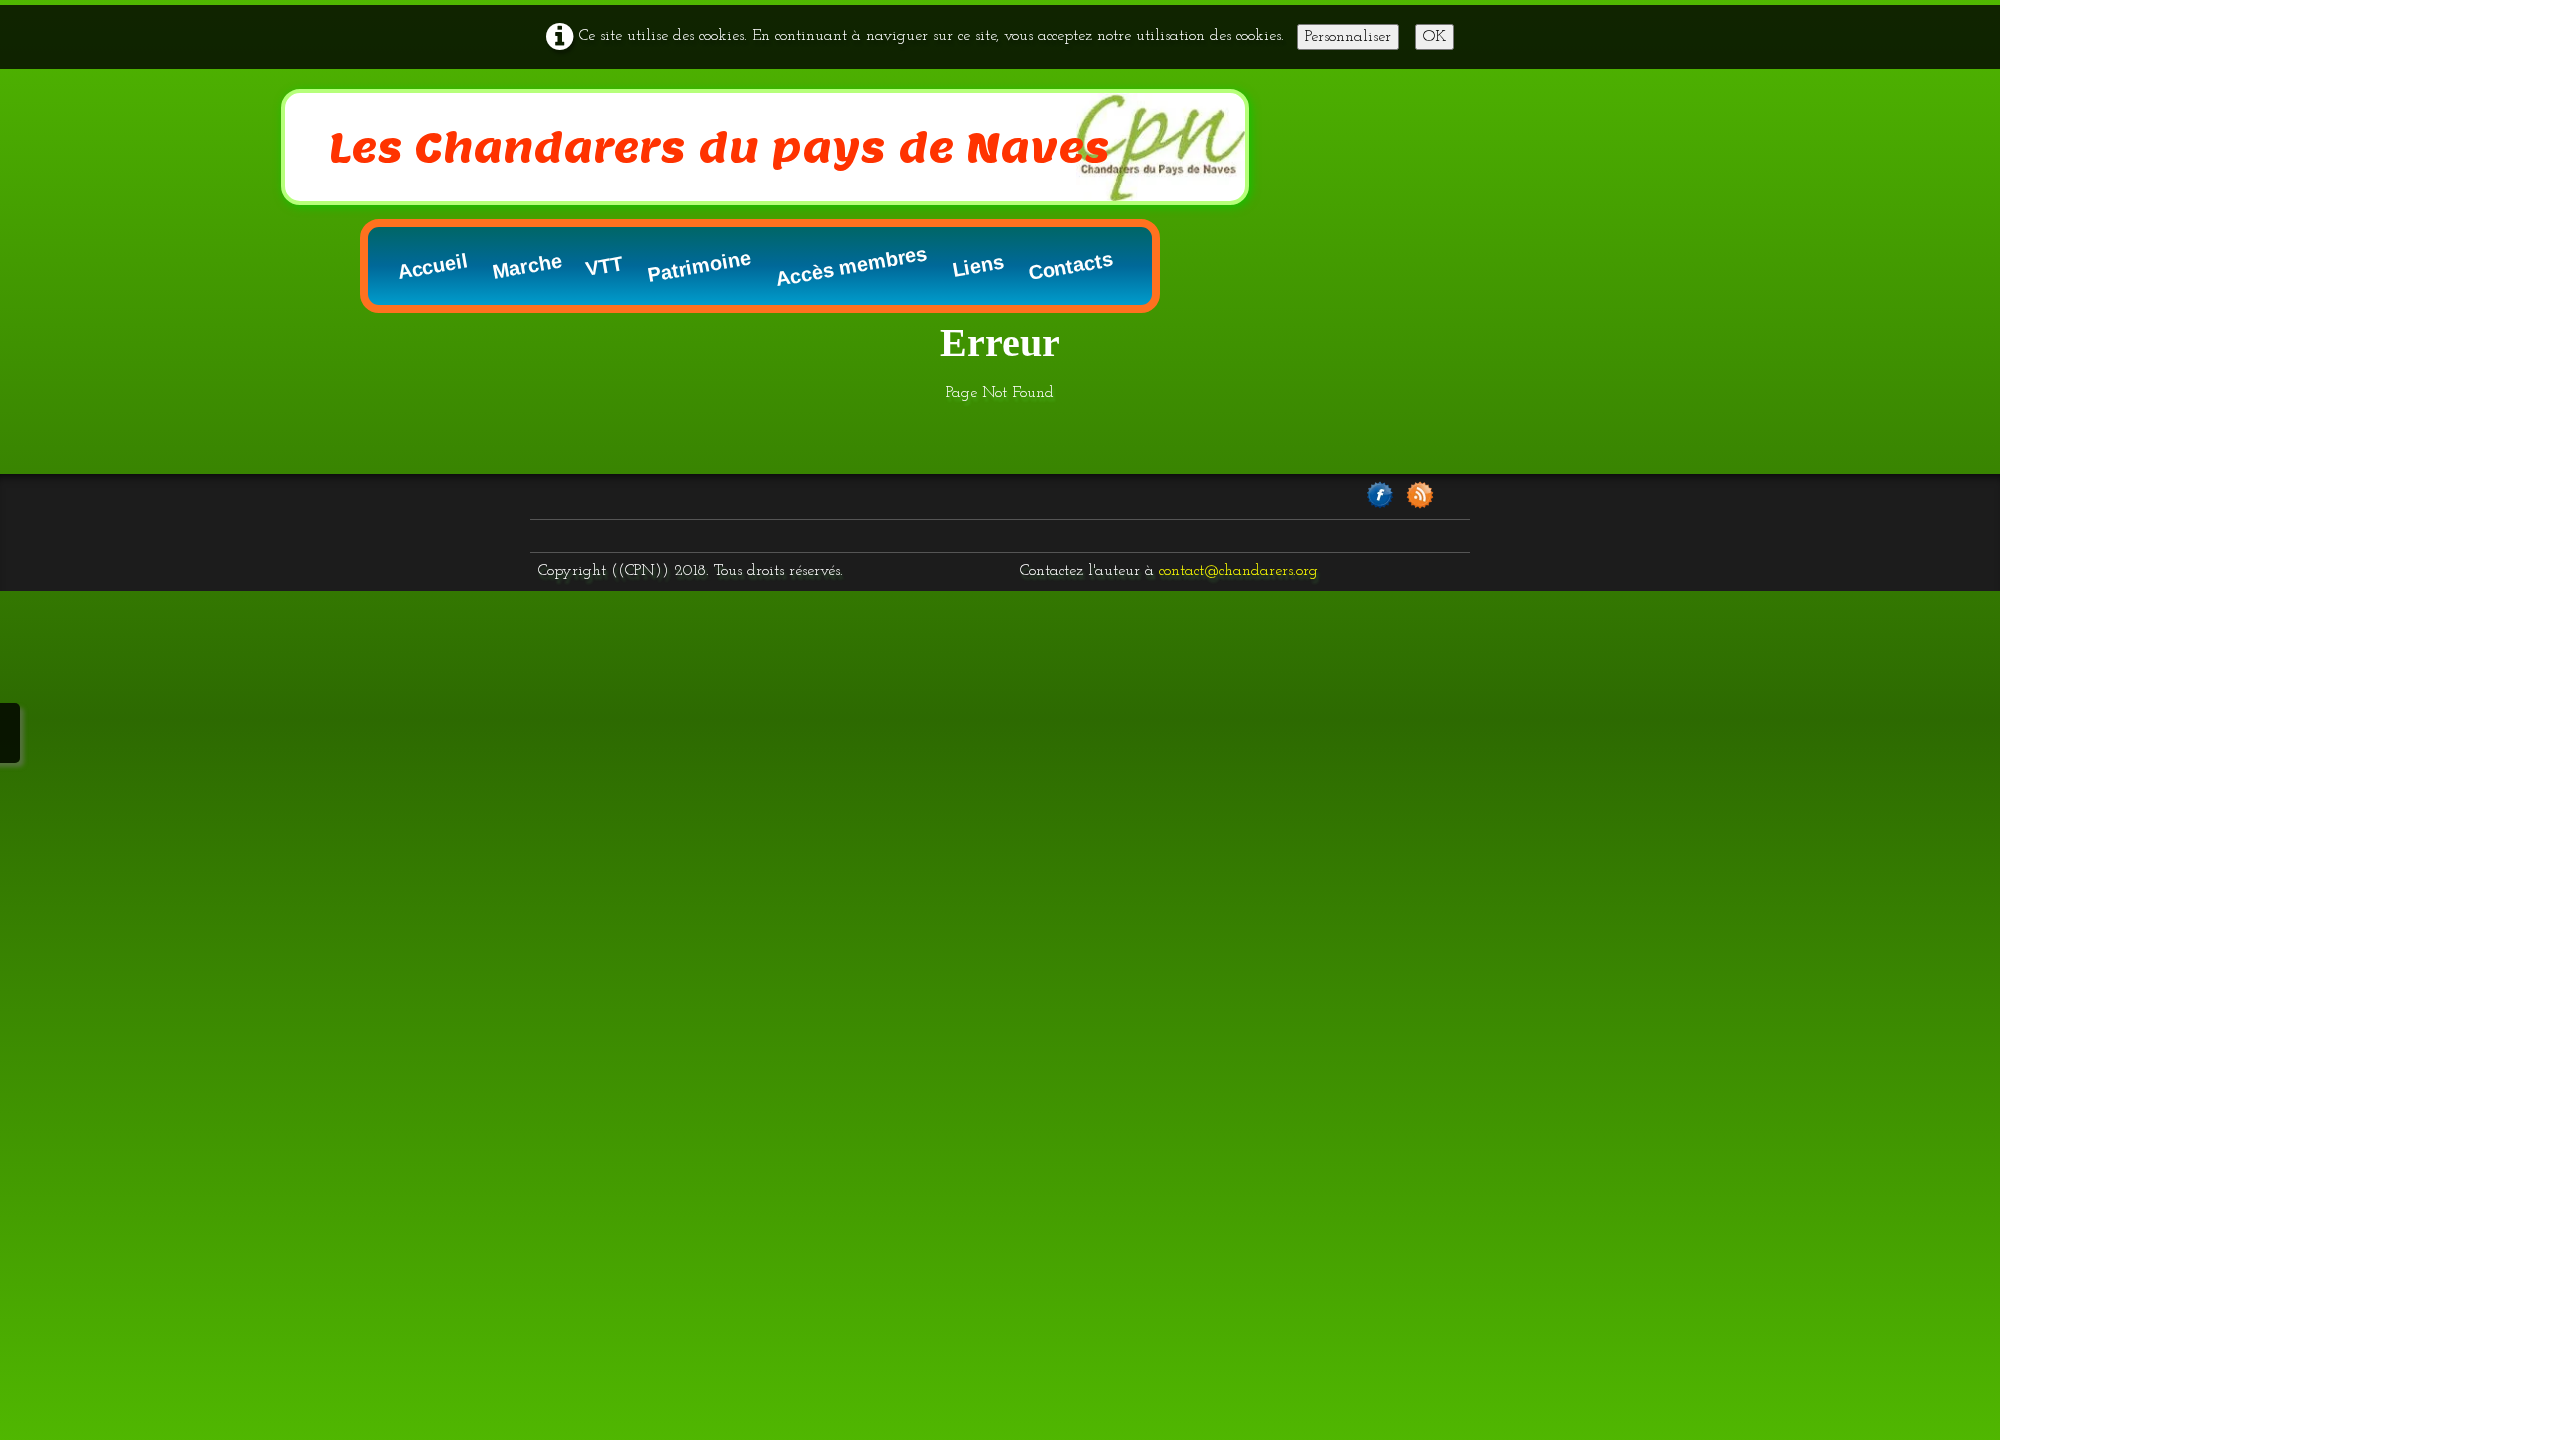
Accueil (433, 266)
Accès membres (851, 266)
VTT (604, 266)
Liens (977, 266)
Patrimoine (699, 266)
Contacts (1071, 266)
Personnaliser (1348, 37)
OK (1434, 37)
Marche (527, 266)
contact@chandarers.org (1238, 571)
